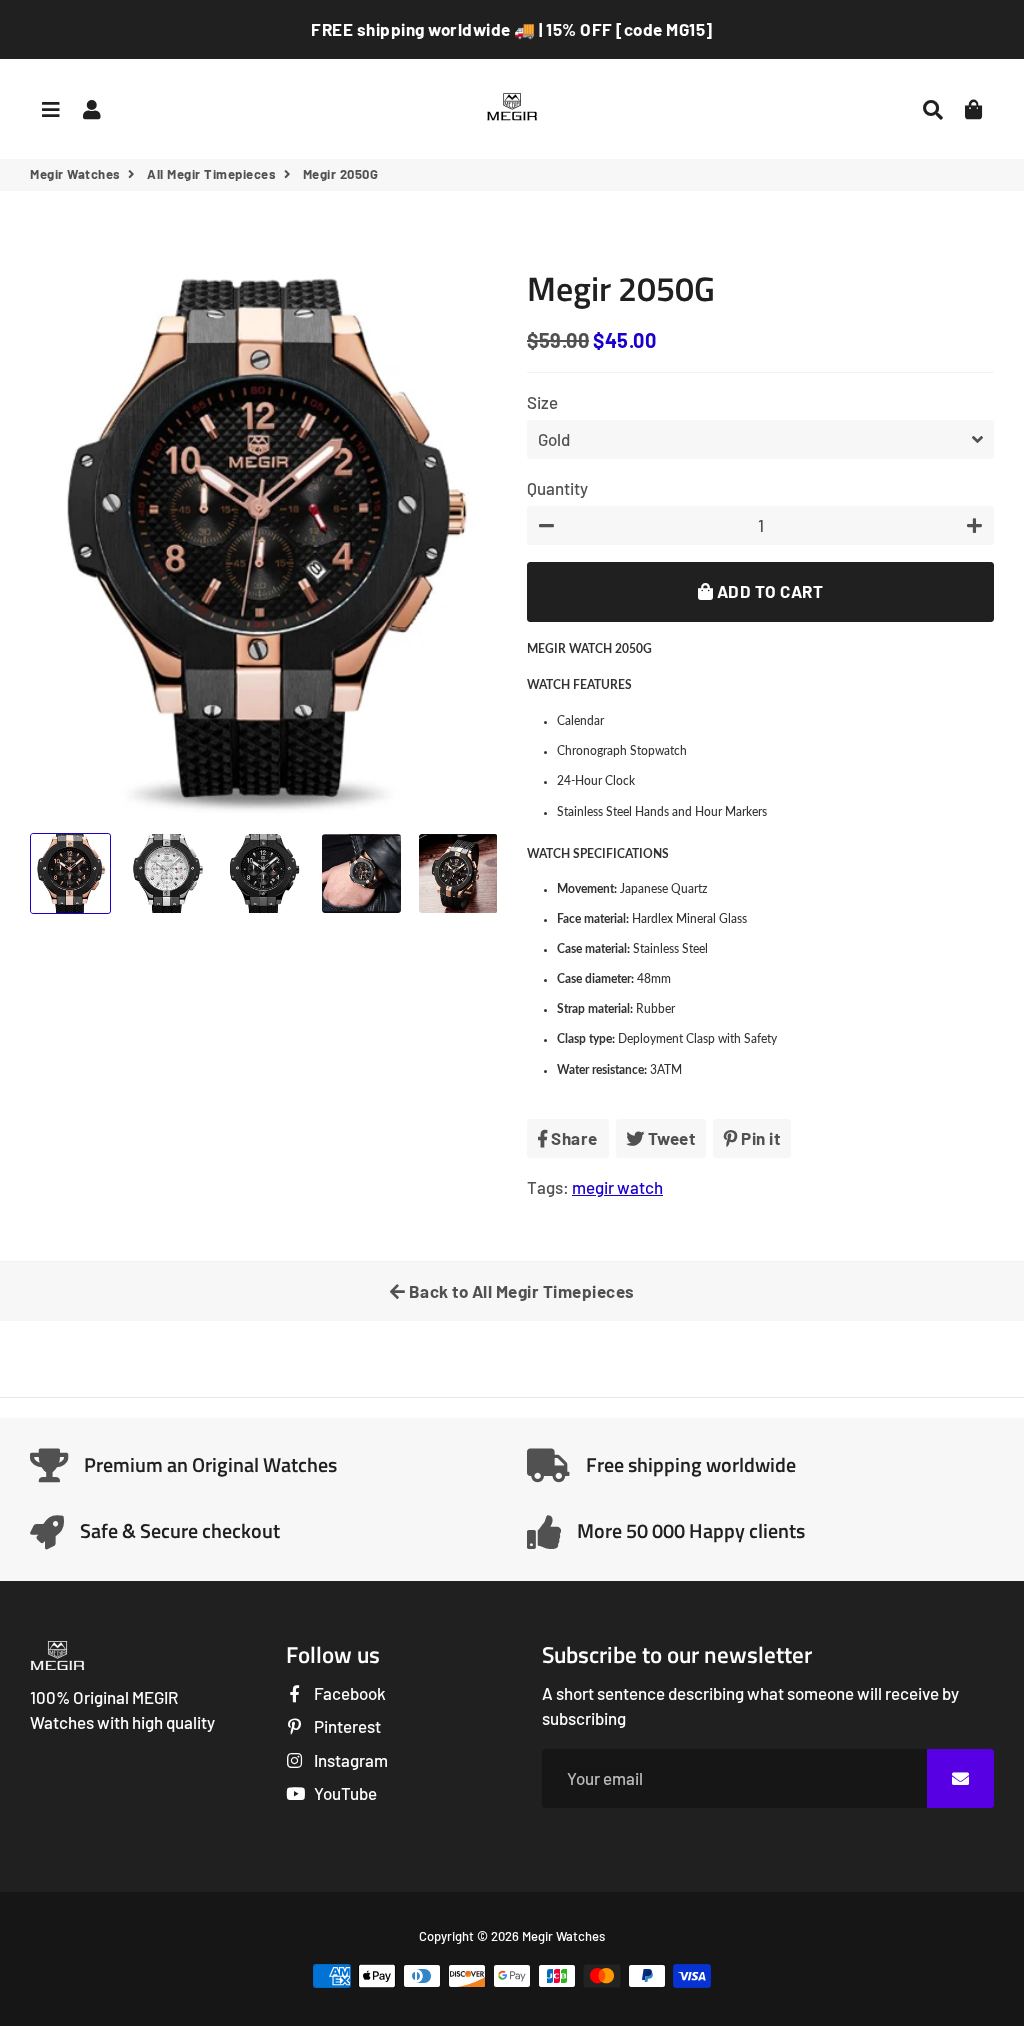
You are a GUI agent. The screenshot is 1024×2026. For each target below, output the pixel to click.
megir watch (617, 1187)
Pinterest (346, 1726)
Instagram (349, 1760)
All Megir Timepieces (211, 174)
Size (542, 402)
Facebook (348, 1693)
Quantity (557, 488)
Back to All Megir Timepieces (520, 1291)
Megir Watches (75, 174)
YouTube (344, 1793)
